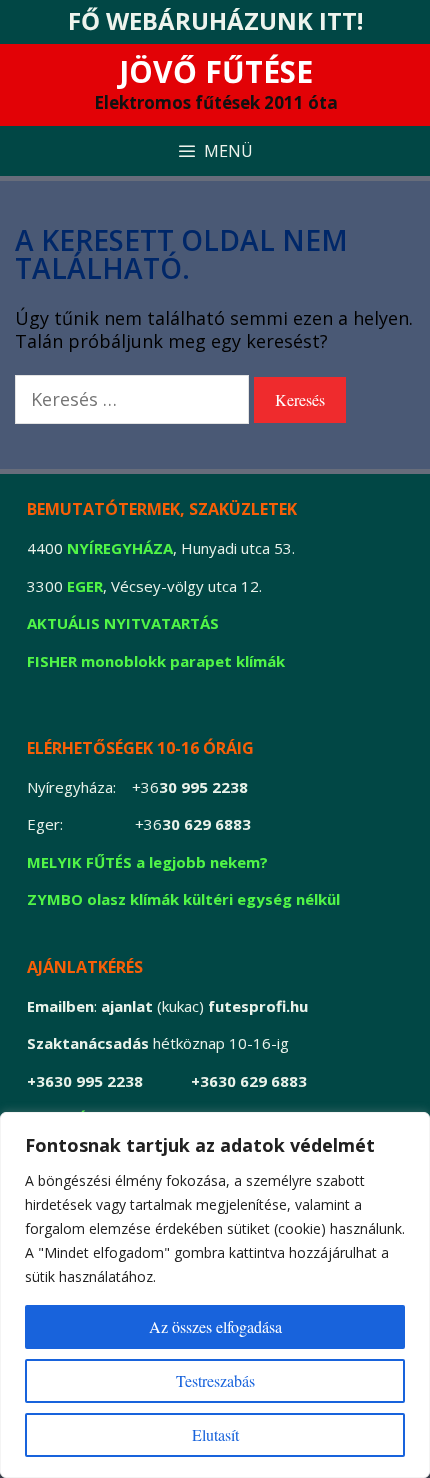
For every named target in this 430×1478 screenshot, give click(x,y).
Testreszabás (215, 1380)
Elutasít (215, 1434)
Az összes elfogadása (215, 1326)
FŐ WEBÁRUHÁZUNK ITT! (215, 20)
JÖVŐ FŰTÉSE (216, 71)
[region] (215, 1295)
